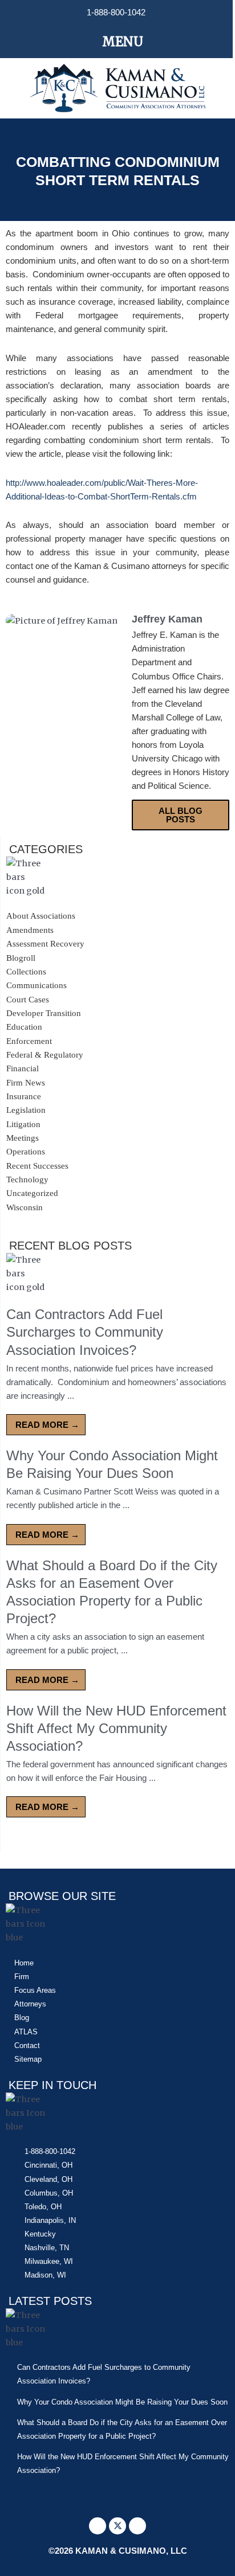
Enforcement (29, 1041)
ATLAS (26, 2032)
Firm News (26, 1083)
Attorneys (30, 2004)
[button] (116, 42)
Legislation (26, 1110)
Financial (23, 1068)
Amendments (30, 930)
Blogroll (21, 958)
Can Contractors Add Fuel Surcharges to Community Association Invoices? (85, 1332)
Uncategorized (32, 1193)
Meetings (23, 1138)
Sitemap (28, 2059)
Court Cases (28, 1000)
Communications (37, 985)
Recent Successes (37, 1166)
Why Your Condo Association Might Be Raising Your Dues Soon (122, 2402)
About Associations (41, 916)
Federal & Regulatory (45, 1055)
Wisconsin (25, 1207)
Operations (26, 1152)
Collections (26, 972)
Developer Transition (44, 1013)
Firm (22, 1977)
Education (24, 1027)
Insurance (24, 1096)
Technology (27, 1180)
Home (24, 1963)
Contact (27, 2045)
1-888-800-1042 (116, 13)
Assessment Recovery (45, 944)
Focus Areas (35, 1990)
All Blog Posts (181, 815)
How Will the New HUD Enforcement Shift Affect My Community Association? (116, 1728)
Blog (22, 2018)
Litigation (23, 1124)
